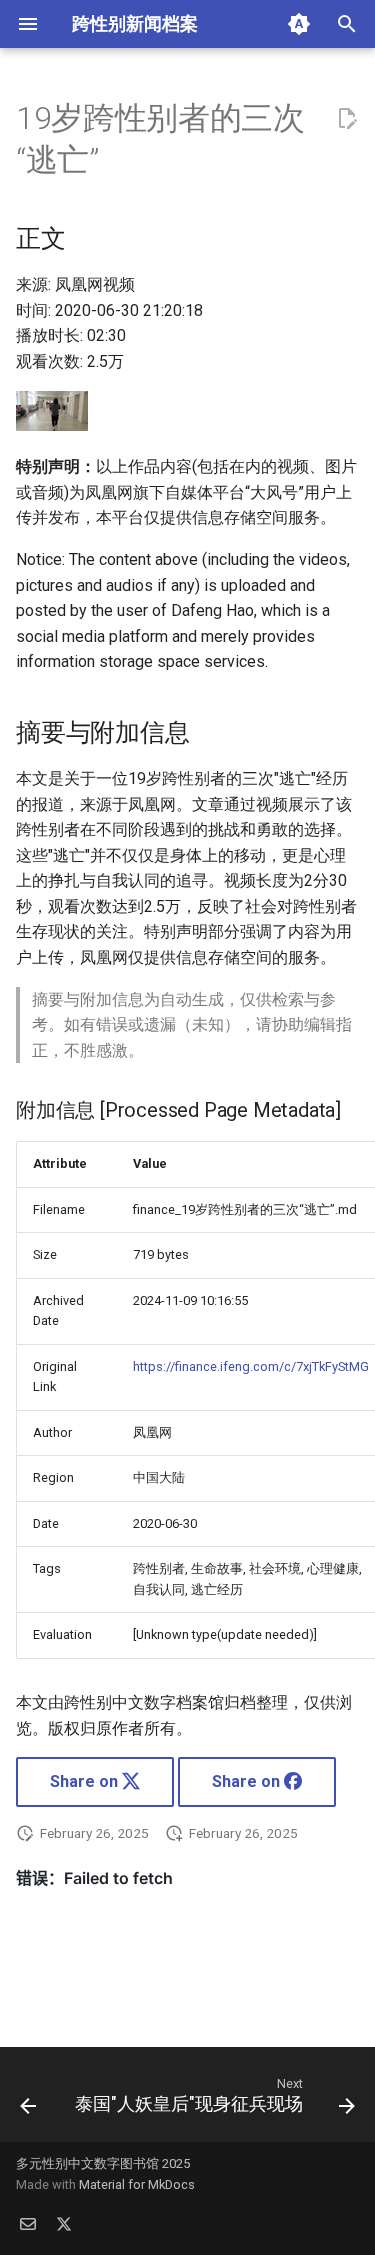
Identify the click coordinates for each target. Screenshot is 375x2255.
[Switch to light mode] (299, 24)
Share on (86, 1781)
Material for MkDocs (137, 2184)
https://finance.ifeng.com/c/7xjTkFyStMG (251, 1366)
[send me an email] (28, 2223)
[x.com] (64, 2223)
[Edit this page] (347, 119)
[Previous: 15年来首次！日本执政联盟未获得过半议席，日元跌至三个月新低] (28, 2100)
